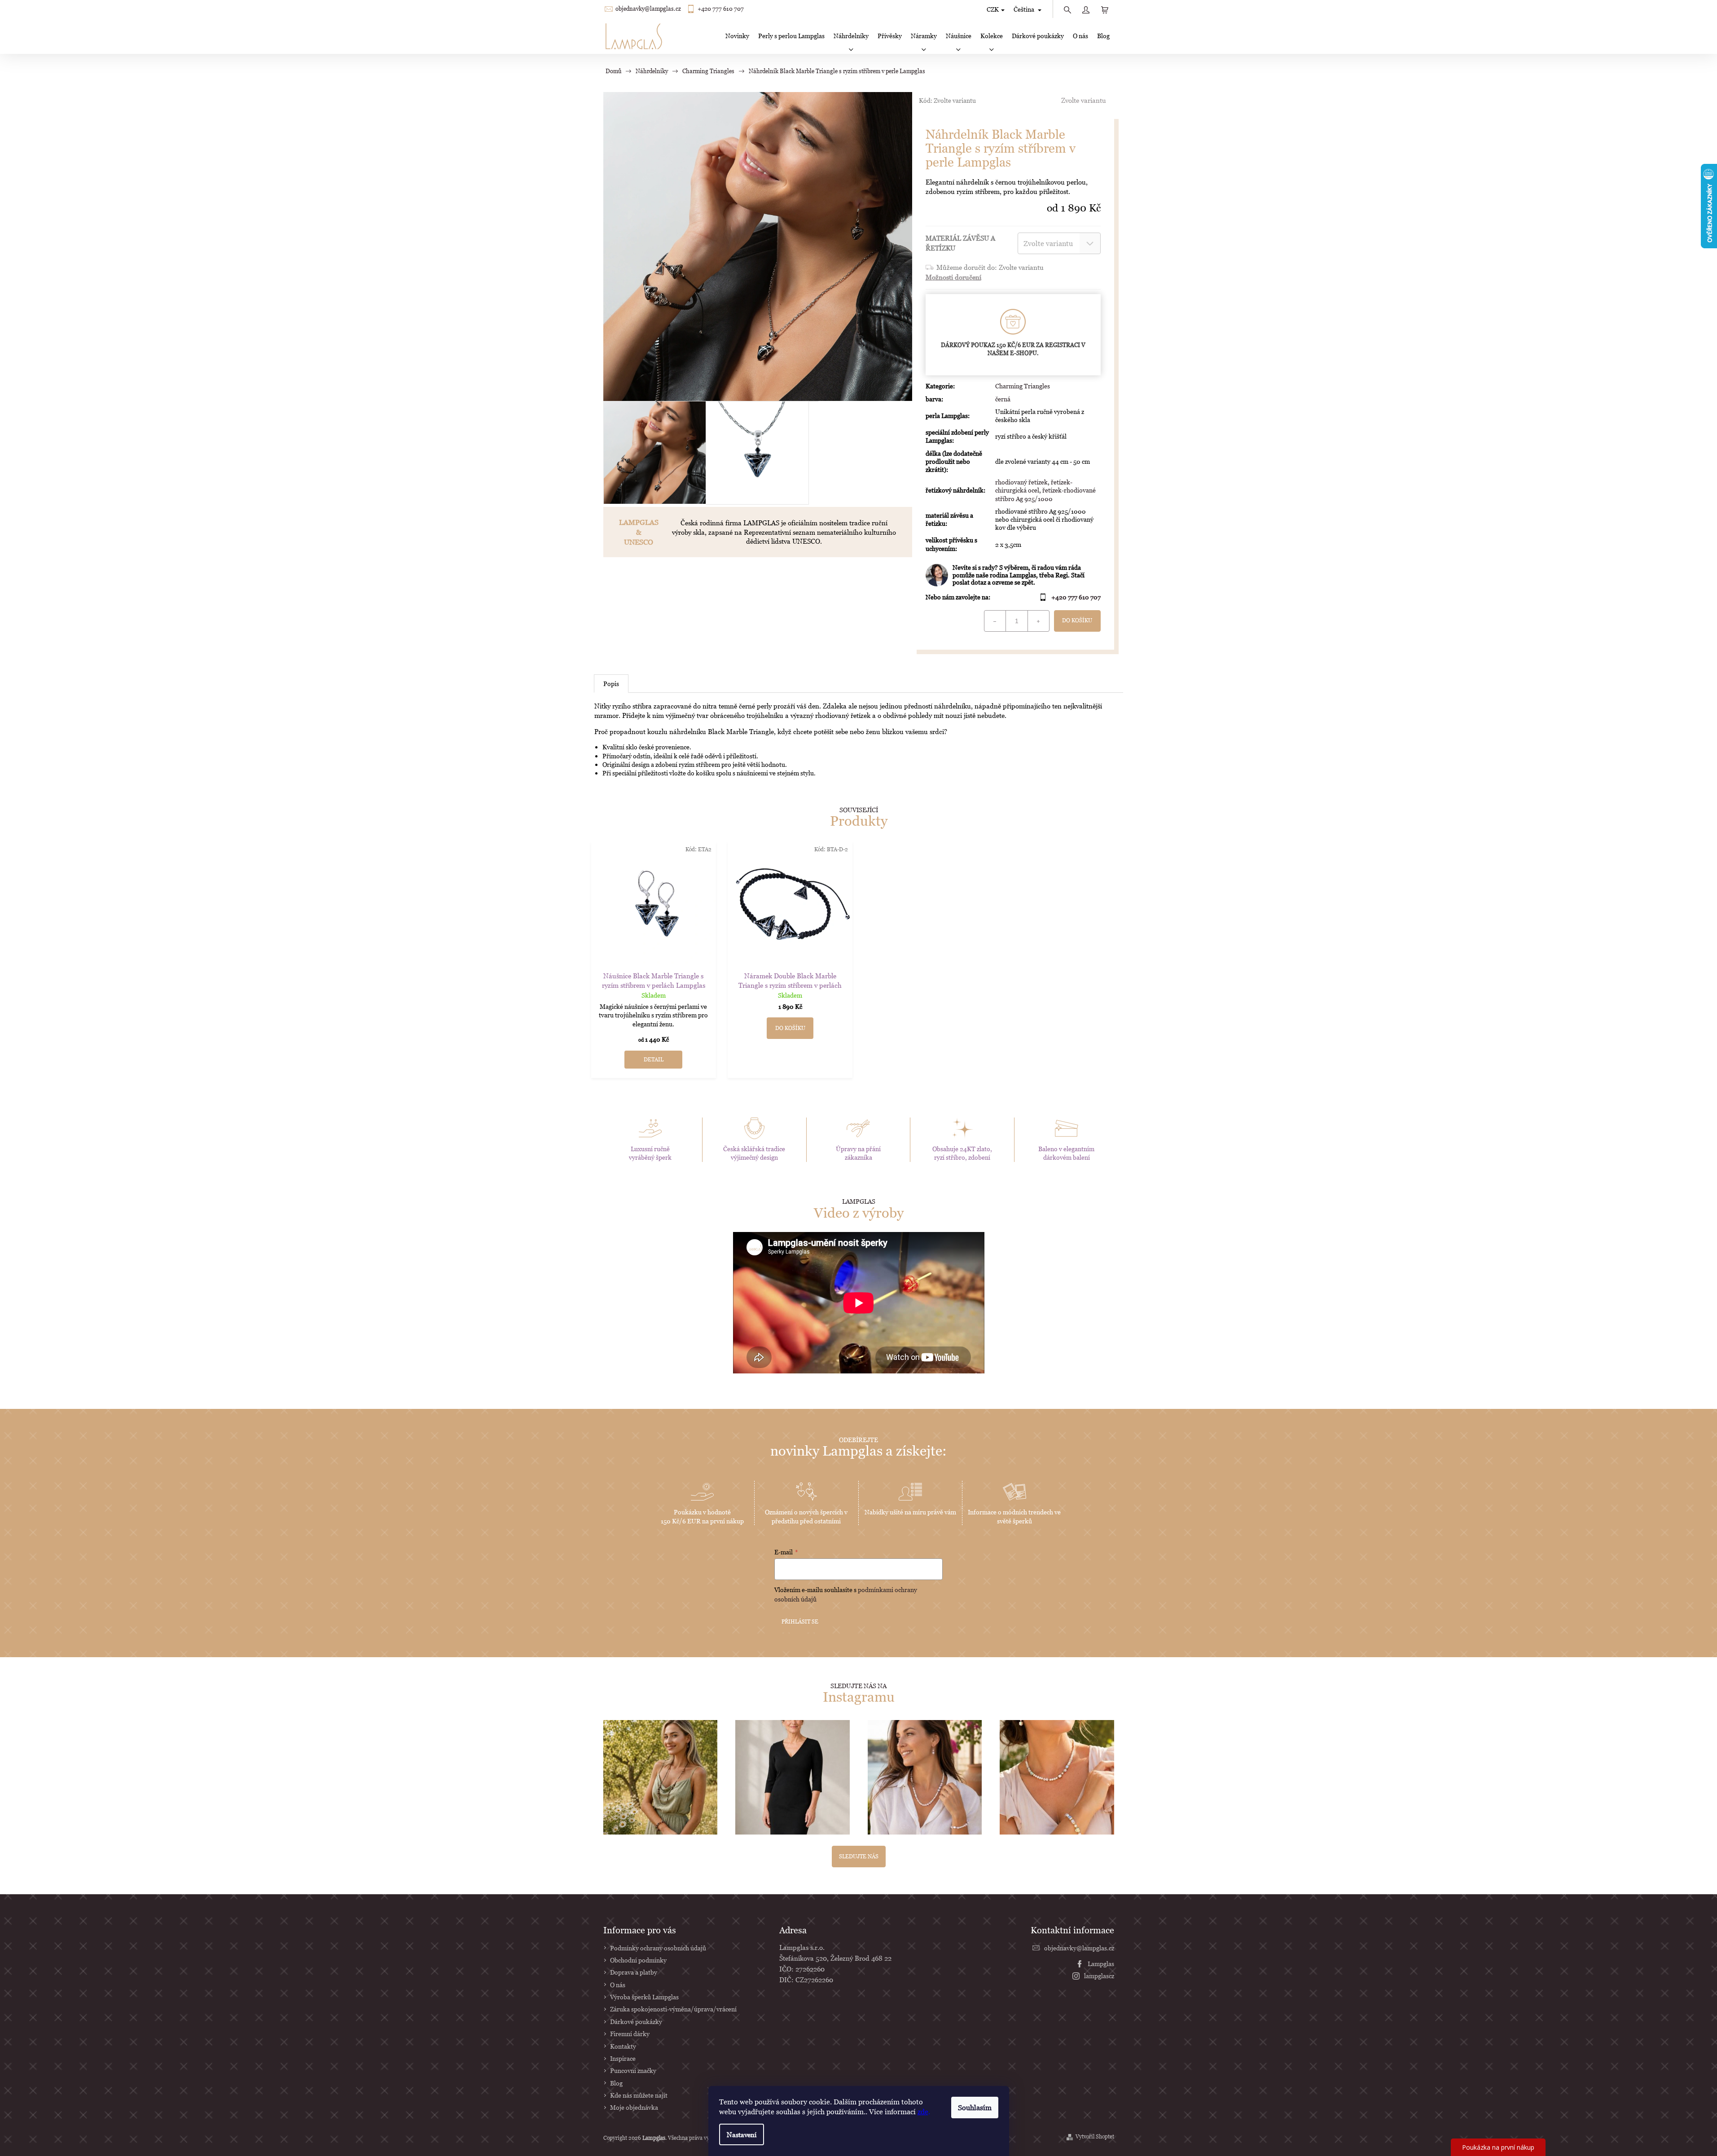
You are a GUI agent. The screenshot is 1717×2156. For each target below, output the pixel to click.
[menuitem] (737, 36)
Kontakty (623, 2046)
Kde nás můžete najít (639, 2095)
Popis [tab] (611, 684)
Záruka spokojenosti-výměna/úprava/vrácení (673, 2009)
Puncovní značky (633, 2070)
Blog (616, 2083)
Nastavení (742, 2134)
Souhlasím (975, 2108)
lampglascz (1099, 1976)
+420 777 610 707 (721, 9)
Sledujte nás (859, 1856)
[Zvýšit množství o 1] (1038, 621)
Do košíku (1077, 620)
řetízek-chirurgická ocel (1034, 486)
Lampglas (1101, 1964)
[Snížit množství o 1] (995, 621)
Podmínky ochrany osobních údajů (658, 1948)
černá (1003, 399)
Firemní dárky (630, 2034)
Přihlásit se (800, 1621)
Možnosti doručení (953, 277)
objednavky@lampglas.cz (648, 9)
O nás (618, 1985)
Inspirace (623, 2058)
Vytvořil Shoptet (1095, 2136)
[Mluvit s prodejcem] (1013, 575)
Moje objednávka (634, 2107)
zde (923, 2112)
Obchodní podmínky (638, 1960)
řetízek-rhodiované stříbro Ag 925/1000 (1045, 494)
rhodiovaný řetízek (1021, 482)
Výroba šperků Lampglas (644, 1997)
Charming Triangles (1023, 386)
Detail (654, 1059)
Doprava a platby (634, 1972)
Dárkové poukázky (636, 2022)
